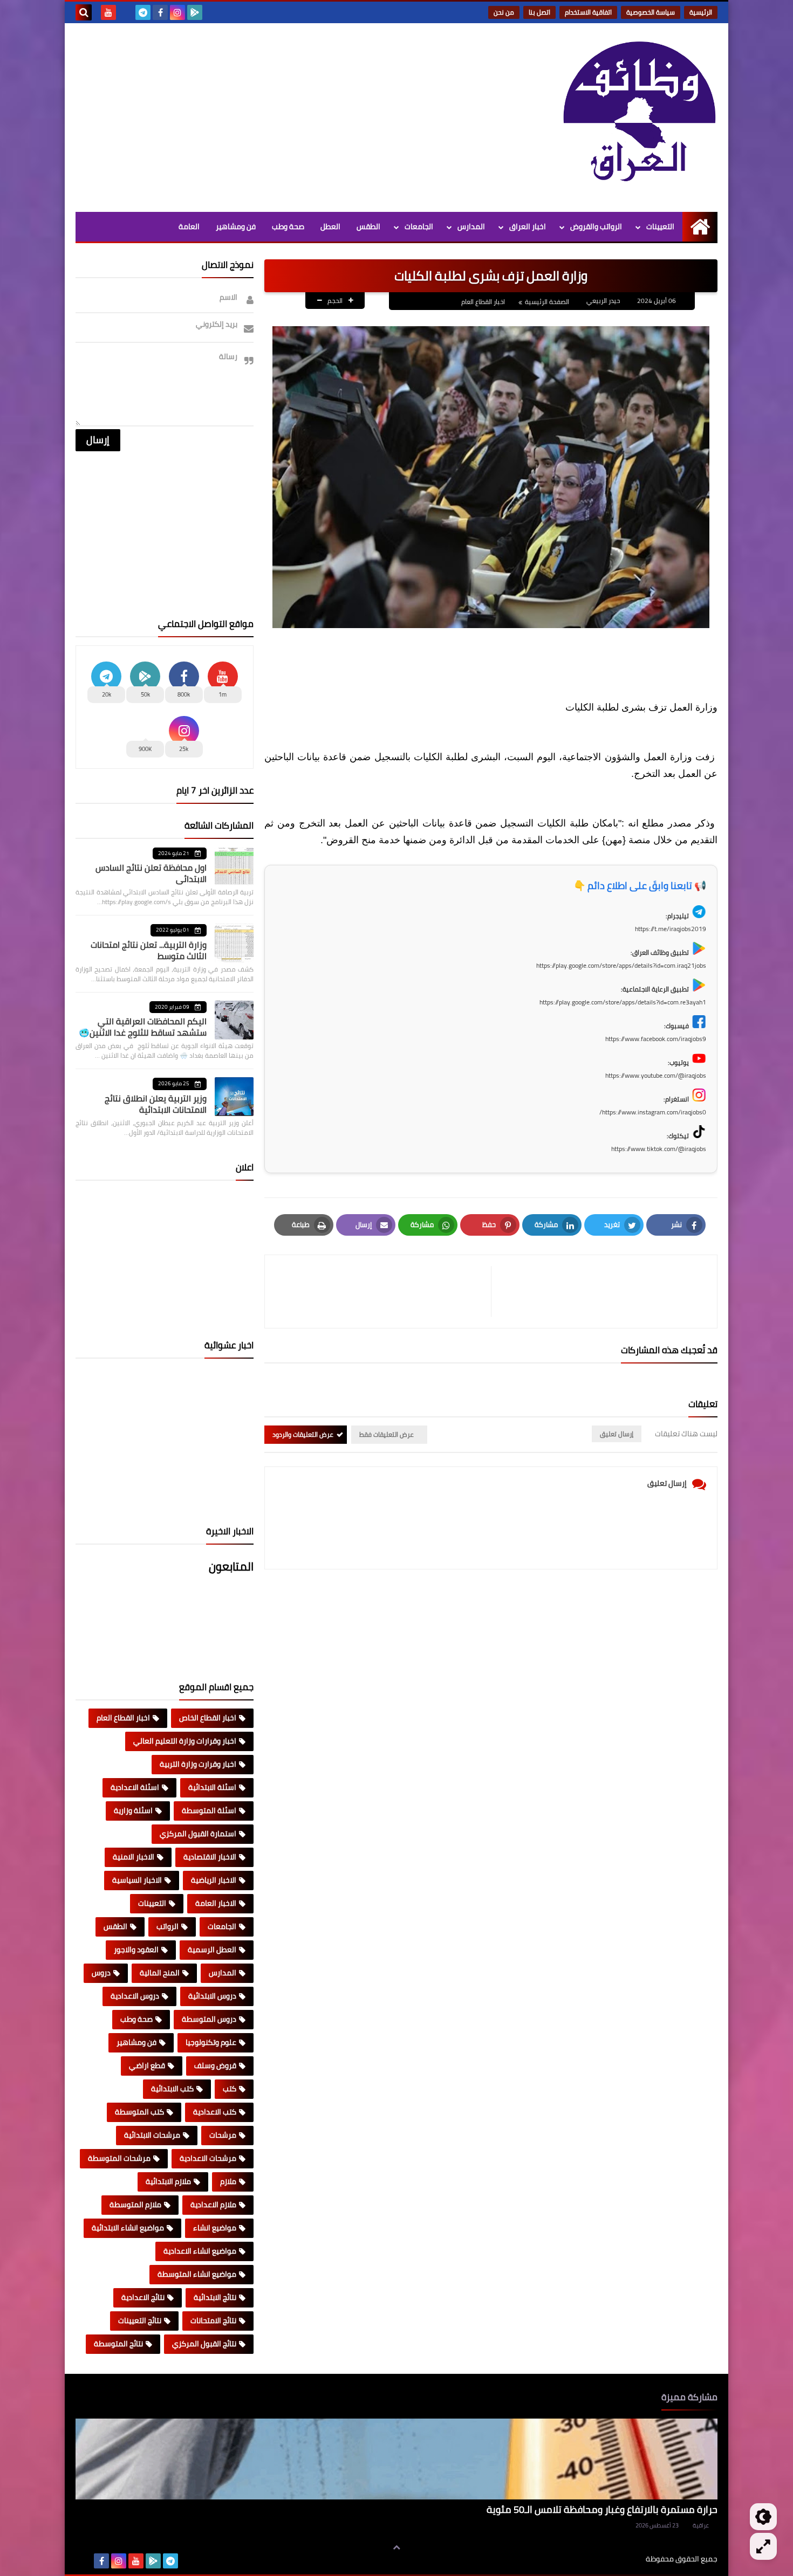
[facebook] (160, 12)
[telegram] (143, 12)
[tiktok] (126, 12)
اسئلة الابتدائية (212, 1787)
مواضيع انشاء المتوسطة (197, 2274)
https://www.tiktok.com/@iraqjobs (659, 1149)
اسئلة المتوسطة (209, 1810)
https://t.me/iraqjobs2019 (671, 929)
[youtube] (108, 12)
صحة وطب (288, 226)
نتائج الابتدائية (215, 2297)
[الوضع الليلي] (763, 2517)
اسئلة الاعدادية (135, 1787)
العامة (189, 226)
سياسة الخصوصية (651, 12)
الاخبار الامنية (134, 1857)
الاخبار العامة (216, 1903)
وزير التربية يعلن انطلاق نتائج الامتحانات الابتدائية (156, 1104)
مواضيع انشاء (215, 2228)
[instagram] (177, 12)
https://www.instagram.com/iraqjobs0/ (653, 1112)
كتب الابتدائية (172, 2089)
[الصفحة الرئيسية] (700, 227)
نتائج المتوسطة (118, 2344)
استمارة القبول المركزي (198, 1834)
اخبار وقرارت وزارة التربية (198, 1764)
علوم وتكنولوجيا (211, 2042)
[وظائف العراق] (639, 118)
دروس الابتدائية (212, 1996)
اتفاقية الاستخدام (588, 12)
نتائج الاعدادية (143, 2297)
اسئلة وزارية (133, 1810)
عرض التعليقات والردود (303, 1434)
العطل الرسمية (212, 1950)
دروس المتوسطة (209, 2019)
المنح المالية (160, 1973)
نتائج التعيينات (140, 2320)
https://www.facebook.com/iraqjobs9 (656, 1039)
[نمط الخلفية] (763, 2546)
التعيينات (660, 226)
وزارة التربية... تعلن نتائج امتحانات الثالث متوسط (149, 950)
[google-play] (195, 12)
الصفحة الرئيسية (547, 302)
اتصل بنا (539, 12)
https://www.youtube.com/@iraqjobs (656, 1075)
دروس (101, 1973)
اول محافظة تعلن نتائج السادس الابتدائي (151, 873)
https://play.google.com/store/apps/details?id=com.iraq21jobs (621, 965)
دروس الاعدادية (135, 1996)
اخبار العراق (528, 226)
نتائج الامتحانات (213, 2320)
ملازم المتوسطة (135, 2205)
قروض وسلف (215, 2065)
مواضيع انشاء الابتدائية (128, 2228)
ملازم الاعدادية (213, 2205)
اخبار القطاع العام (483, 302)
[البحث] (84, 12)
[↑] (396, 2547)
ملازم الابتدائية (168, 2181)
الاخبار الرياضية (214, 1880)
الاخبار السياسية (137, 1880)
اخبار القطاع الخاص (208, 1718)
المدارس (471, 226)
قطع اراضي (147, 2065)
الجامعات (419, 226)
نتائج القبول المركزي (204, 2344)
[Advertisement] (272, 115)
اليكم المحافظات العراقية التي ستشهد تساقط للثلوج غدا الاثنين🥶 (143, 1027)
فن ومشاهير (236, 226)
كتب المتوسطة (139, 2112)
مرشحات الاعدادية (208, 2158)
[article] (383, 1292)
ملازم (228, 2181)
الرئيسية (701, 12)
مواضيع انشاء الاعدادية (200, 2251)
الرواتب (168, 1926)
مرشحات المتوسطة (119, 2158)
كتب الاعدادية (215, 2112)
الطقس (368, 226)
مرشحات (223, 2135)
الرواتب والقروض (596, 226)
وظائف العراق (613, 2559)
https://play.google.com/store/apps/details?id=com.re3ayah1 (623, 1002)
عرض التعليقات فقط (387, 1434)
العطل (330, 226)
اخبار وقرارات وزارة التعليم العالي (185, 1741)
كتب (230, 2089)
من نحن (504, 12)
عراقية (701, 2525)
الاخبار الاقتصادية (210, 1857)
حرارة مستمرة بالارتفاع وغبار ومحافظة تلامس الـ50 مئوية (602, 2509)
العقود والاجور (136, 1950)
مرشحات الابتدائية (152, 2135)
